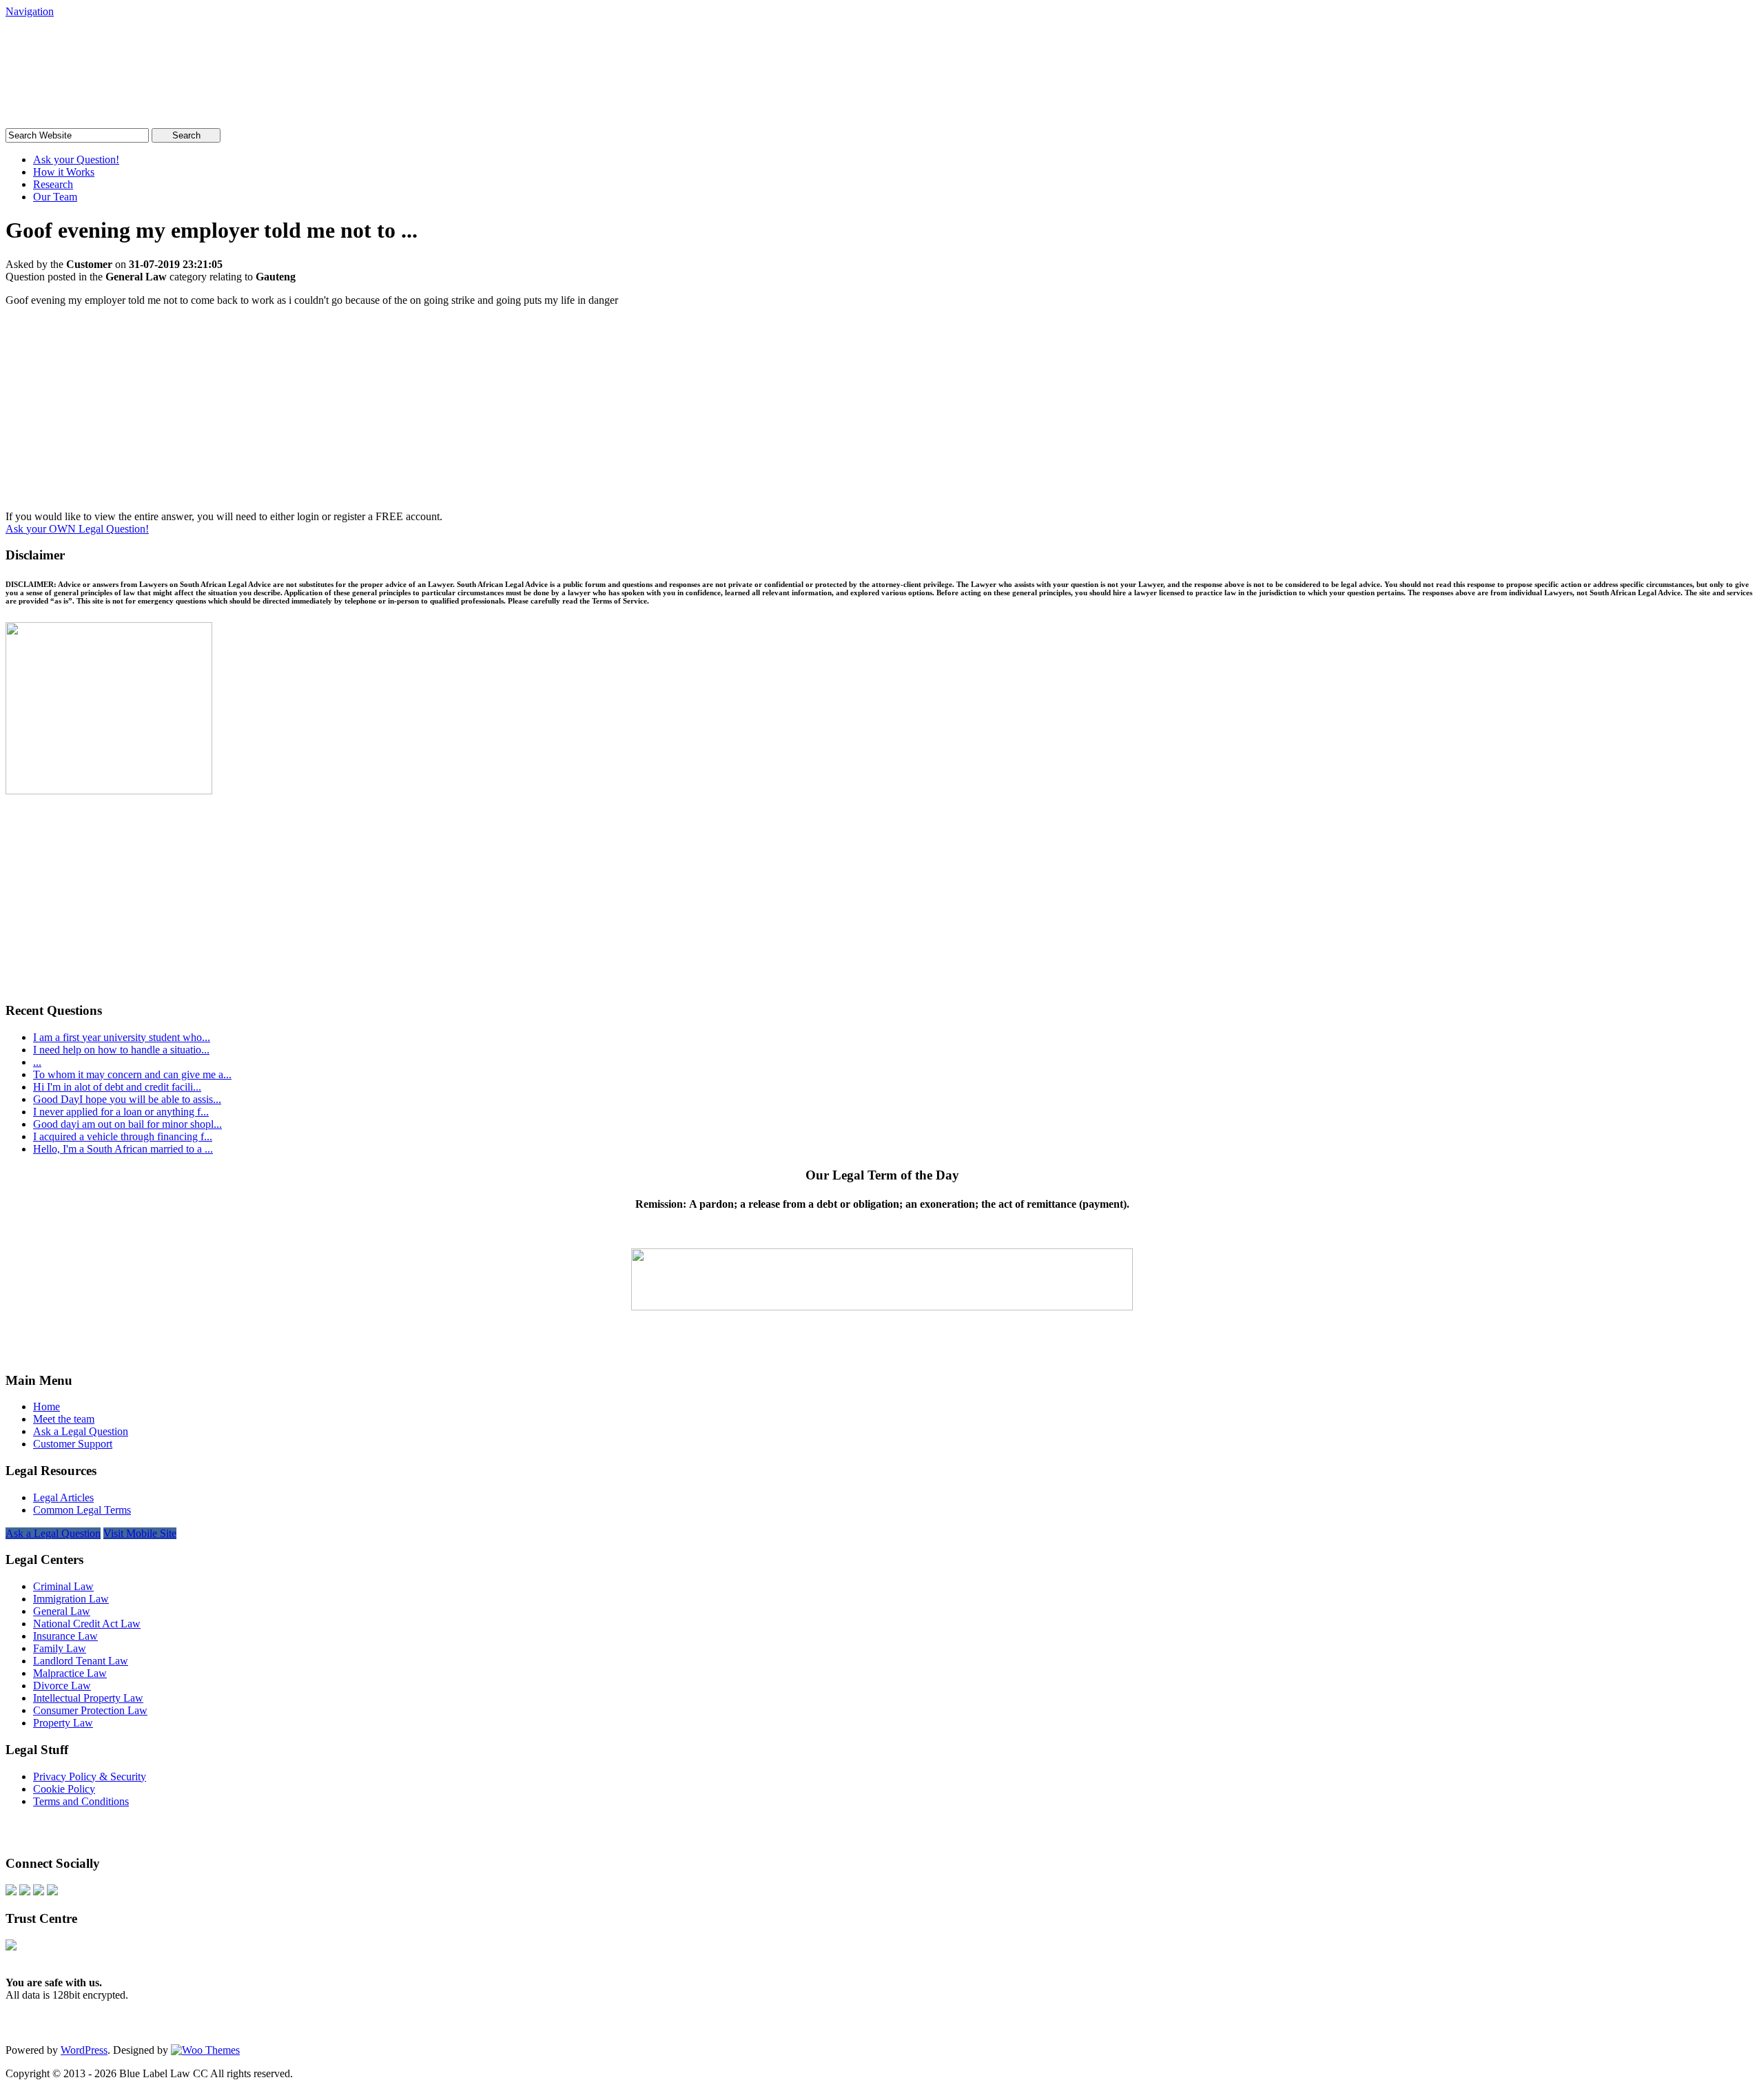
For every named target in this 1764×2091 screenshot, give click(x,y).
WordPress (84, 2050)
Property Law (63, 1723)
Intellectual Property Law (88, 1698)
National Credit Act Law (87, 1624)
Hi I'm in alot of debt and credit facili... (117, 1087)
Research (53, 184)
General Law (62, 1611)
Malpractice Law (70, 1673)
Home (47, 1407)
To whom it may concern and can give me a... (132, 1074)
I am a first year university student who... (122, 1037)
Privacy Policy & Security (90, 1776)
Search (186, 135)
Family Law (60, 1648)
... (37, 1062)
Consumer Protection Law (90, 1710)
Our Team (55, 197)
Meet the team (64, 1419)
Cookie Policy (64, 1789)
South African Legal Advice (147, 44)
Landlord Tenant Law (81, 1661)
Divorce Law (62, 1686)
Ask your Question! (76, 159)
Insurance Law (65, 1636)
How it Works (64, 172)
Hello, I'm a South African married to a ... (123, 1149)
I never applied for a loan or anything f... (121, 1112)
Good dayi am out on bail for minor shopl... (127, 1124)
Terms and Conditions (81, 1801)
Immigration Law (71, 1599)
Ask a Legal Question (81, 1431)
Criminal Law (63, 1586)
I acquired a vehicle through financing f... (123, 1136)
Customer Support (73, 1444)
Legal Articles (63, 1497)
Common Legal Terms (82, 1510)
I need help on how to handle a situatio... (121, 1050)
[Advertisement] (882, 414)
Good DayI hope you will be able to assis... (127, 1099)
